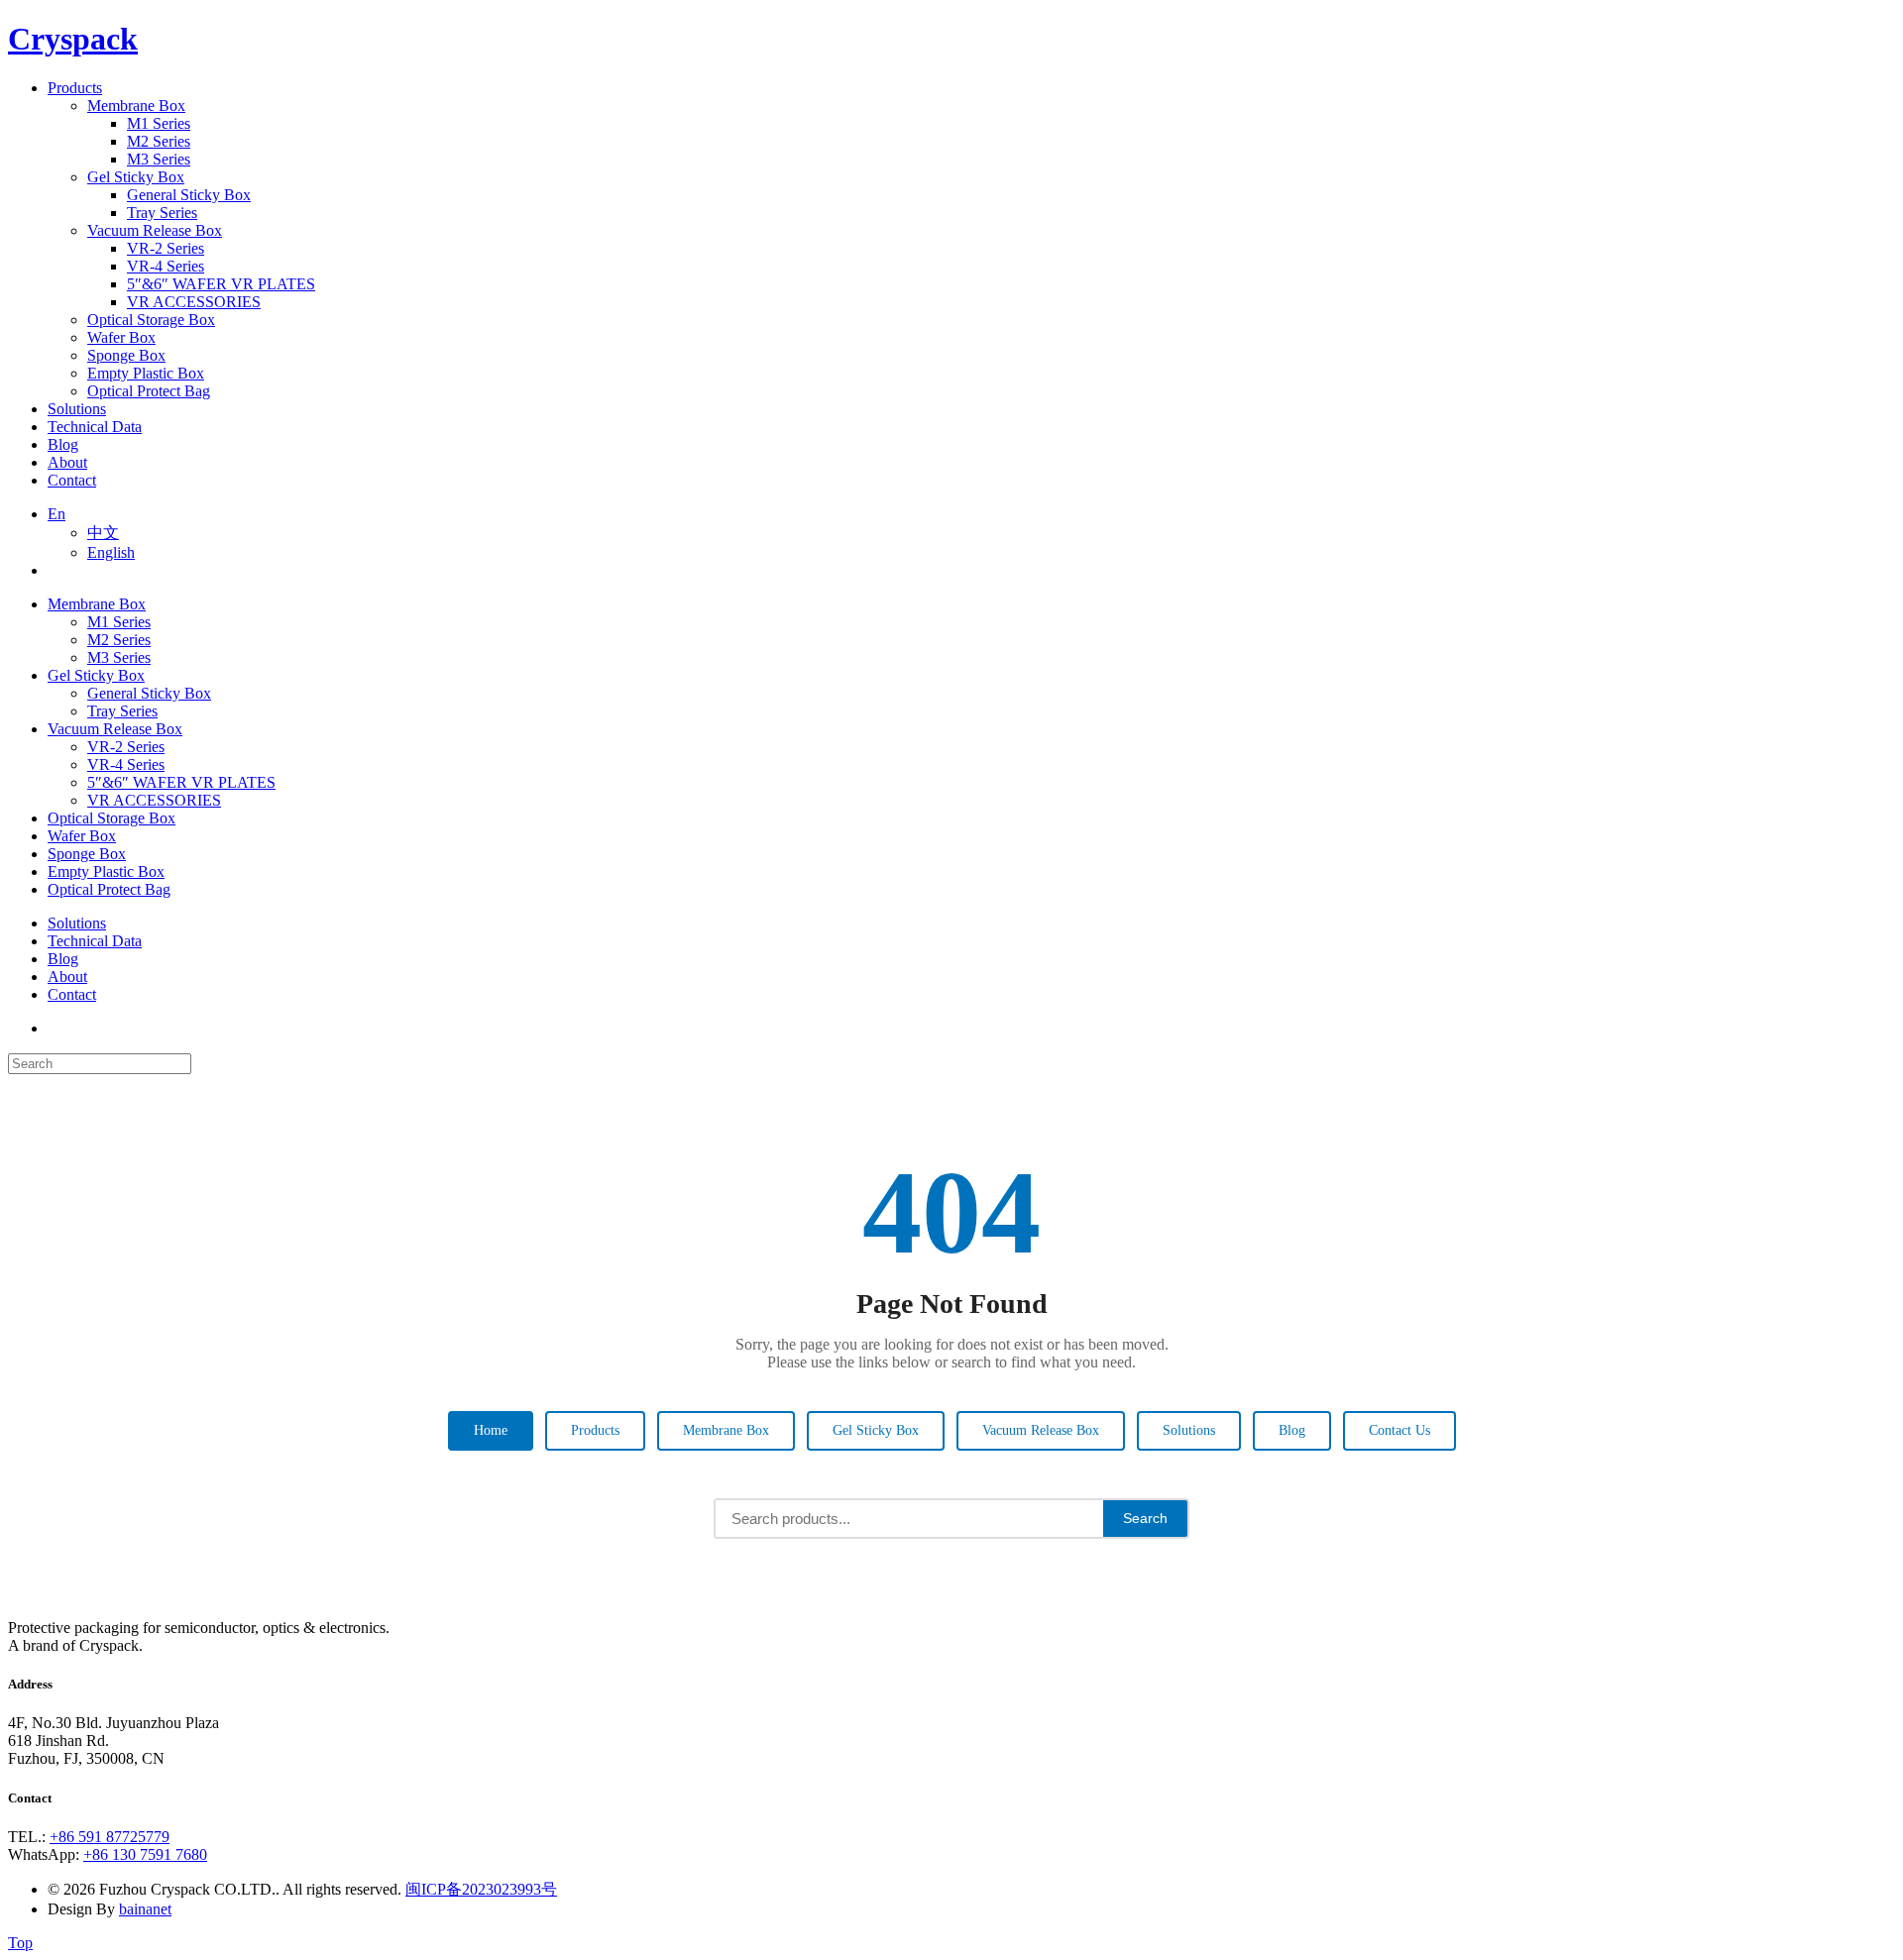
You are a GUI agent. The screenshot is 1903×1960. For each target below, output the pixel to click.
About (67, 977)
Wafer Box (82, 836)
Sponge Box (87, 854)
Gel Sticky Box (96, 675)
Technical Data (95, 941)
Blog (63, 959)
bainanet (145, 1909)
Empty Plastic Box (106, 871)
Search (1145, 1518)
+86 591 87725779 (110, 1837)
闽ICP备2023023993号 (481, 1889)
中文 (103, 533)
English (111, 552)
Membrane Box (97, 604)
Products (595, 1430)
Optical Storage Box (112, 818)
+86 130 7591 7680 (145, 1854)
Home (491, 1430)
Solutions (77, 923)
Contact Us (1399, 1430)
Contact (72, 994)
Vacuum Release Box (115, 729)
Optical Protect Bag (109, 889)
